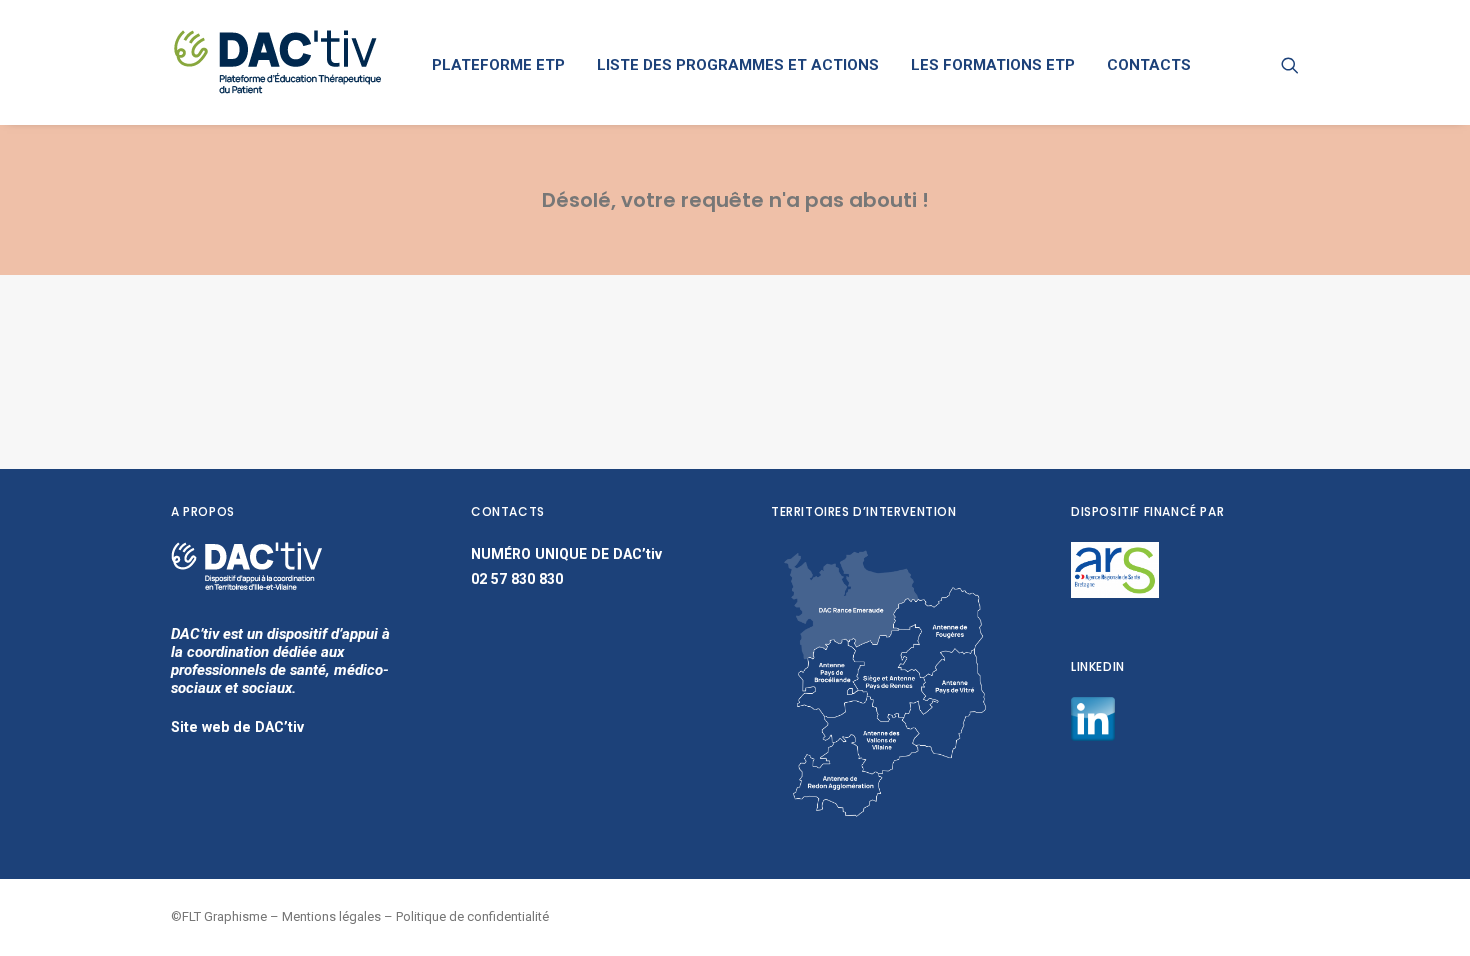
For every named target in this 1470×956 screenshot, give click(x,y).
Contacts (1149, 65)
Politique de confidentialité (472, 916)
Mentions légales (331, 916)
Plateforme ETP (498, 65)
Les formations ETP (993, 65)
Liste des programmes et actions (738, 65)
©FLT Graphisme (219, 916)
